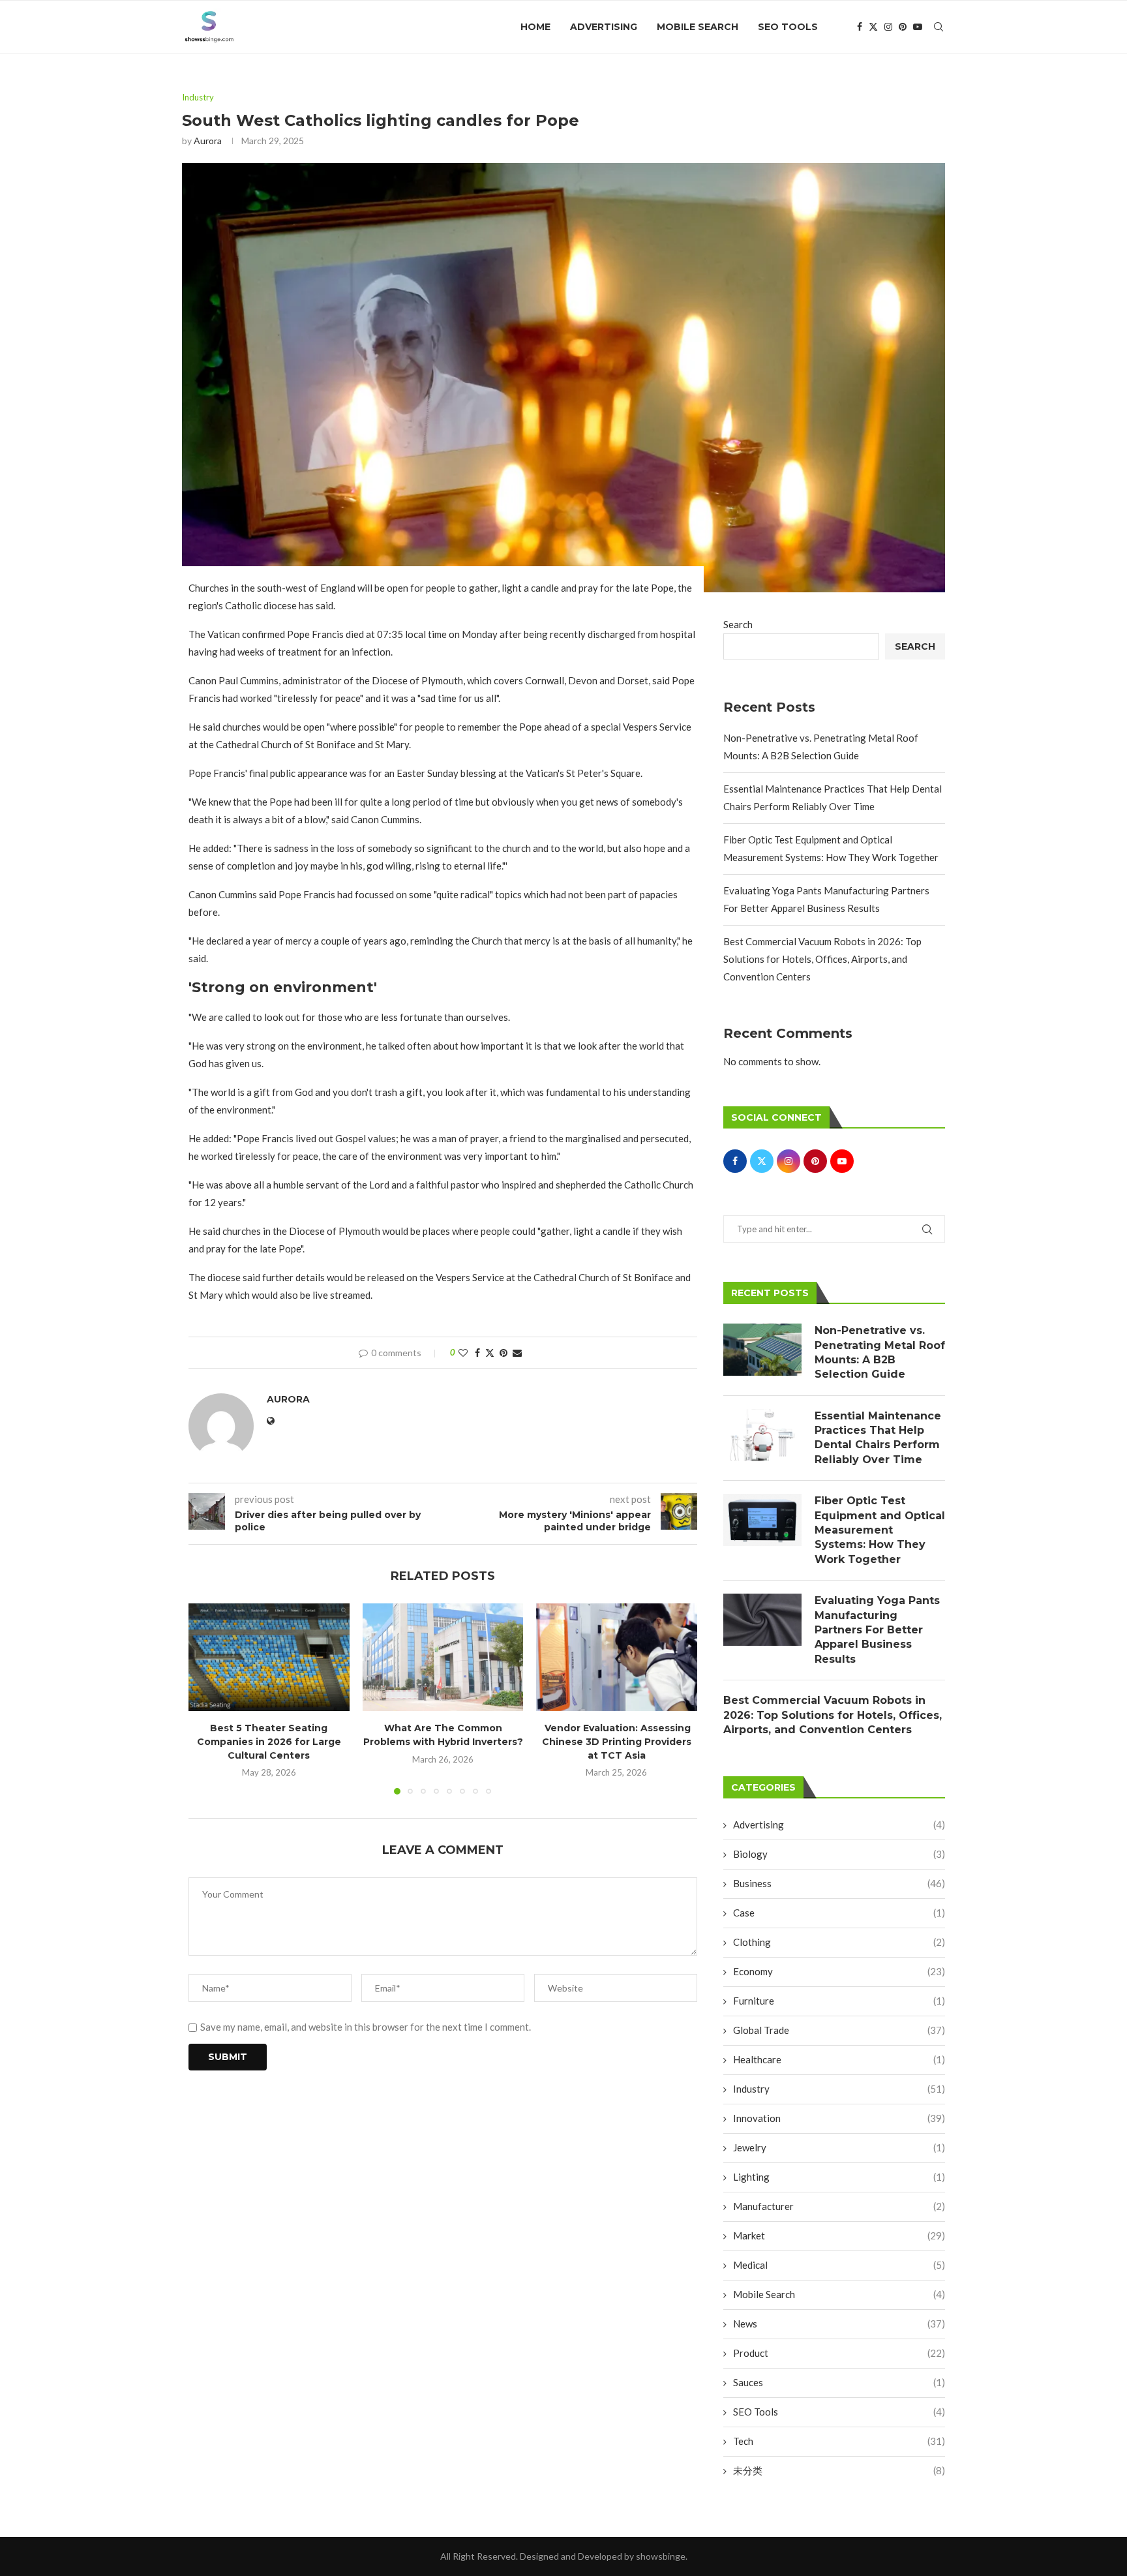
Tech (839, 2441)
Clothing (839, 1942)
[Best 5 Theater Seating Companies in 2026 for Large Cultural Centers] (269, 1657)
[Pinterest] (903, 27)
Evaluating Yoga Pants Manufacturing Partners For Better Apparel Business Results (877, 1630)
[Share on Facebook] (477, 1353)
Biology (839, 1854)
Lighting (839, 2177)
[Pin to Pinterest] (503, 1353)
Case (839, 1913)
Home (535, 27)
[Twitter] (873, 27)
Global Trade (839, 2030)
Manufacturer (839, 2206)
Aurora (208, 141)
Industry (839, 2089)
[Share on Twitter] (490, 1353)
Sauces (839, 2382)
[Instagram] (888, 27)
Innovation (839, 2118)
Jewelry (839, 2147)
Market (839, 2235)
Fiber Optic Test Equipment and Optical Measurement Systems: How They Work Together (880, 1530)
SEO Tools (788, 27)
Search (738, 624)
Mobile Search (698, 27)
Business (839, 1883)
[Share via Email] (517, 1353)
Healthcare (839, 2059)
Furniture (839, 2001)
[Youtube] (918, 27)
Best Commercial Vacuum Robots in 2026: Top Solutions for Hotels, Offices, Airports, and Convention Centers (822, 959)
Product (839, 2353)
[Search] (939, 27)
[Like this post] (463, 1353)
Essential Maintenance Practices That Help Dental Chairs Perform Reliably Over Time (878, 1438)
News (839, 2324)
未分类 (839, 2470)
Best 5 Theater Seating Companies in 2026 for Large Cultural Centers (269, 1742)
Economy (839, 1971)
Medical (839, 2265)
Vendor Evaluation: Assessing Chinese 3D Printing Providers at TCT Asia (617, 1742)
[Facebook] (860, 27)
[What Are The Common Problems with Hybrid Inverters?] (443, 1657)
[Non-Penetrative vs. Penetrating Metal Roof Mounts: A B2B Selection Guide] (762, 1350)
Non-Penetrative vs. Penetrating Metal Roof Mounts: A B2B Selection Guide (880, 1352)
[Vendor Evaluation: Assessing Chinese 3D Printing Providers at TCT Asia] (617, 1657)
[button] (206, 1699)
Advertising (604, 27)
